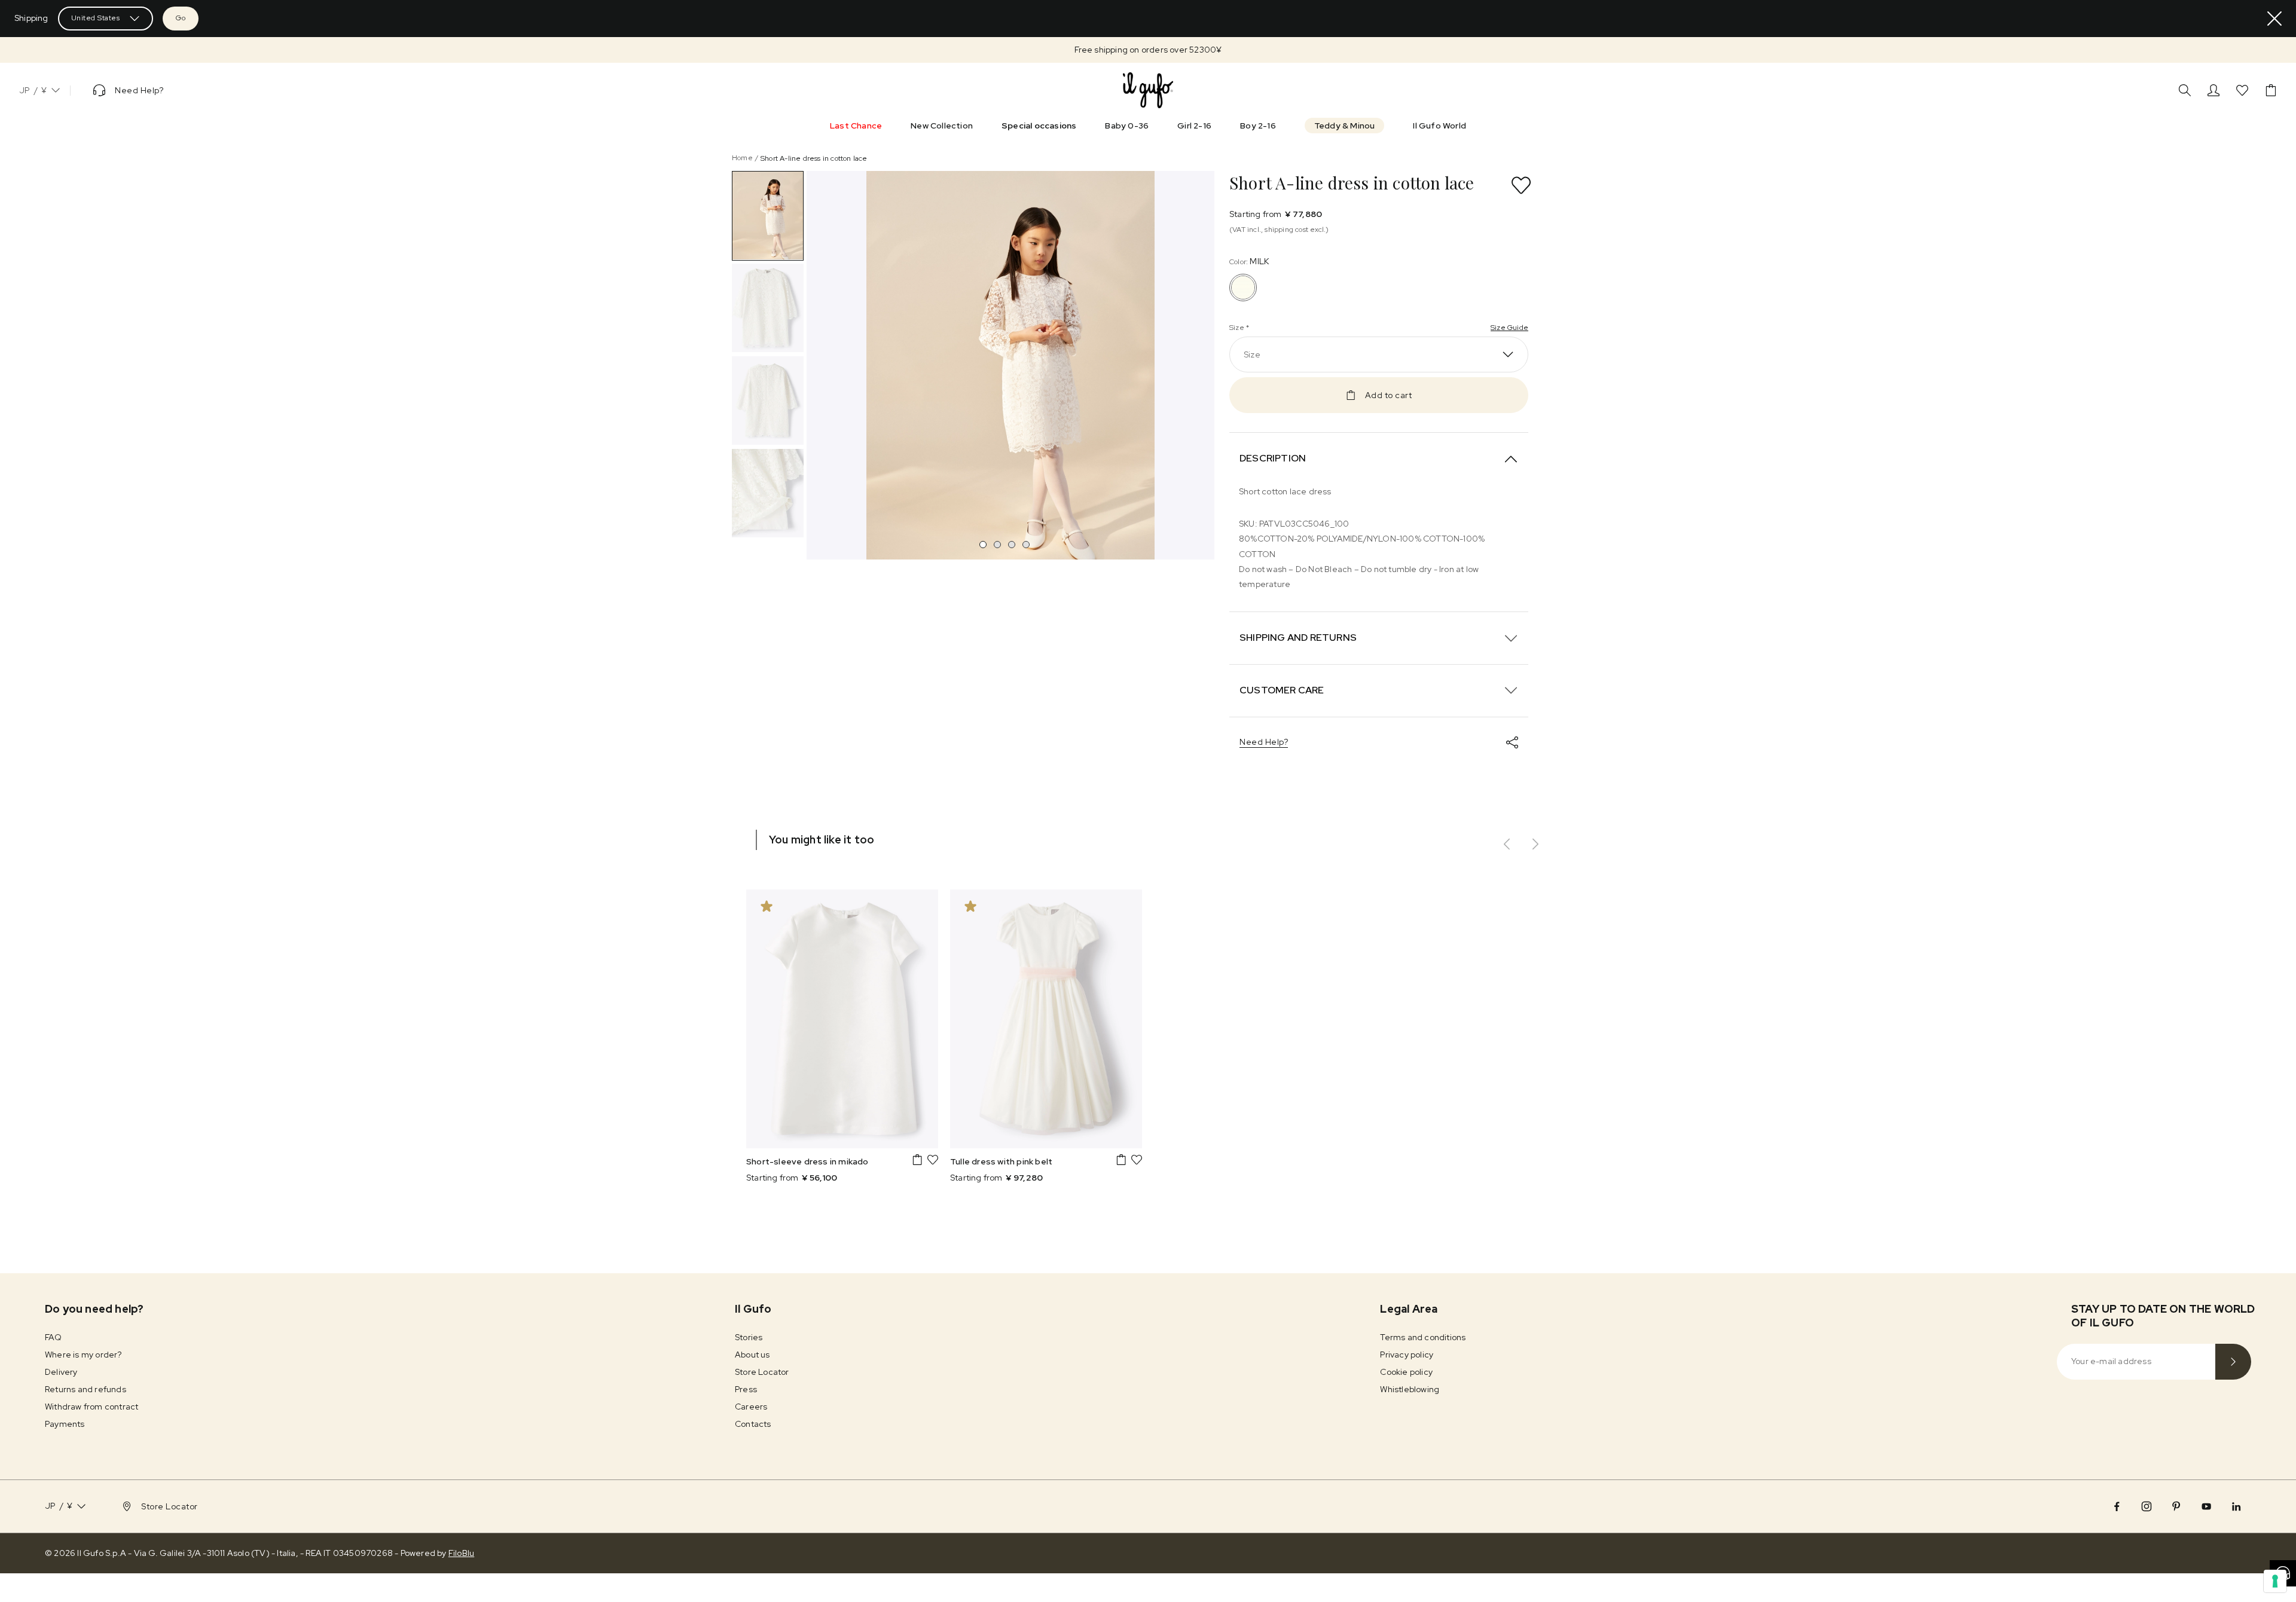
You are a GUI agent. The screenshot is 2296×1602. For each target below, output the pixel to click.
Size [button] (1252, 354)
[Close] (2274, 19)
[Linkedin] (2236, 1506)
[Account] (2213, 90)
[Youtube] (2206, 1506)
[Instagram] (2147, 1506)
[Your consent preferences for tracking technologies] (2275, 1581)
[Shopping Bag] (2271, 90)
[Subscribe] (2233, 1362)
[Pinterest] (2176, 1506)
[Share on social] (1512, 742)
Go (181, 18)
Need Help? (1264, 742)
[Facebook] (2117, 1506)
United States (96, 18)
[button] (1148, 50)
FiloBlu (461, 1553)
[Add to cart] (917, 1160)
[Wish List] (2242, 90)
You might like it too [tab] (822, 840)
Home (742, 158)
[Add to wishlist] (1521, 185)
